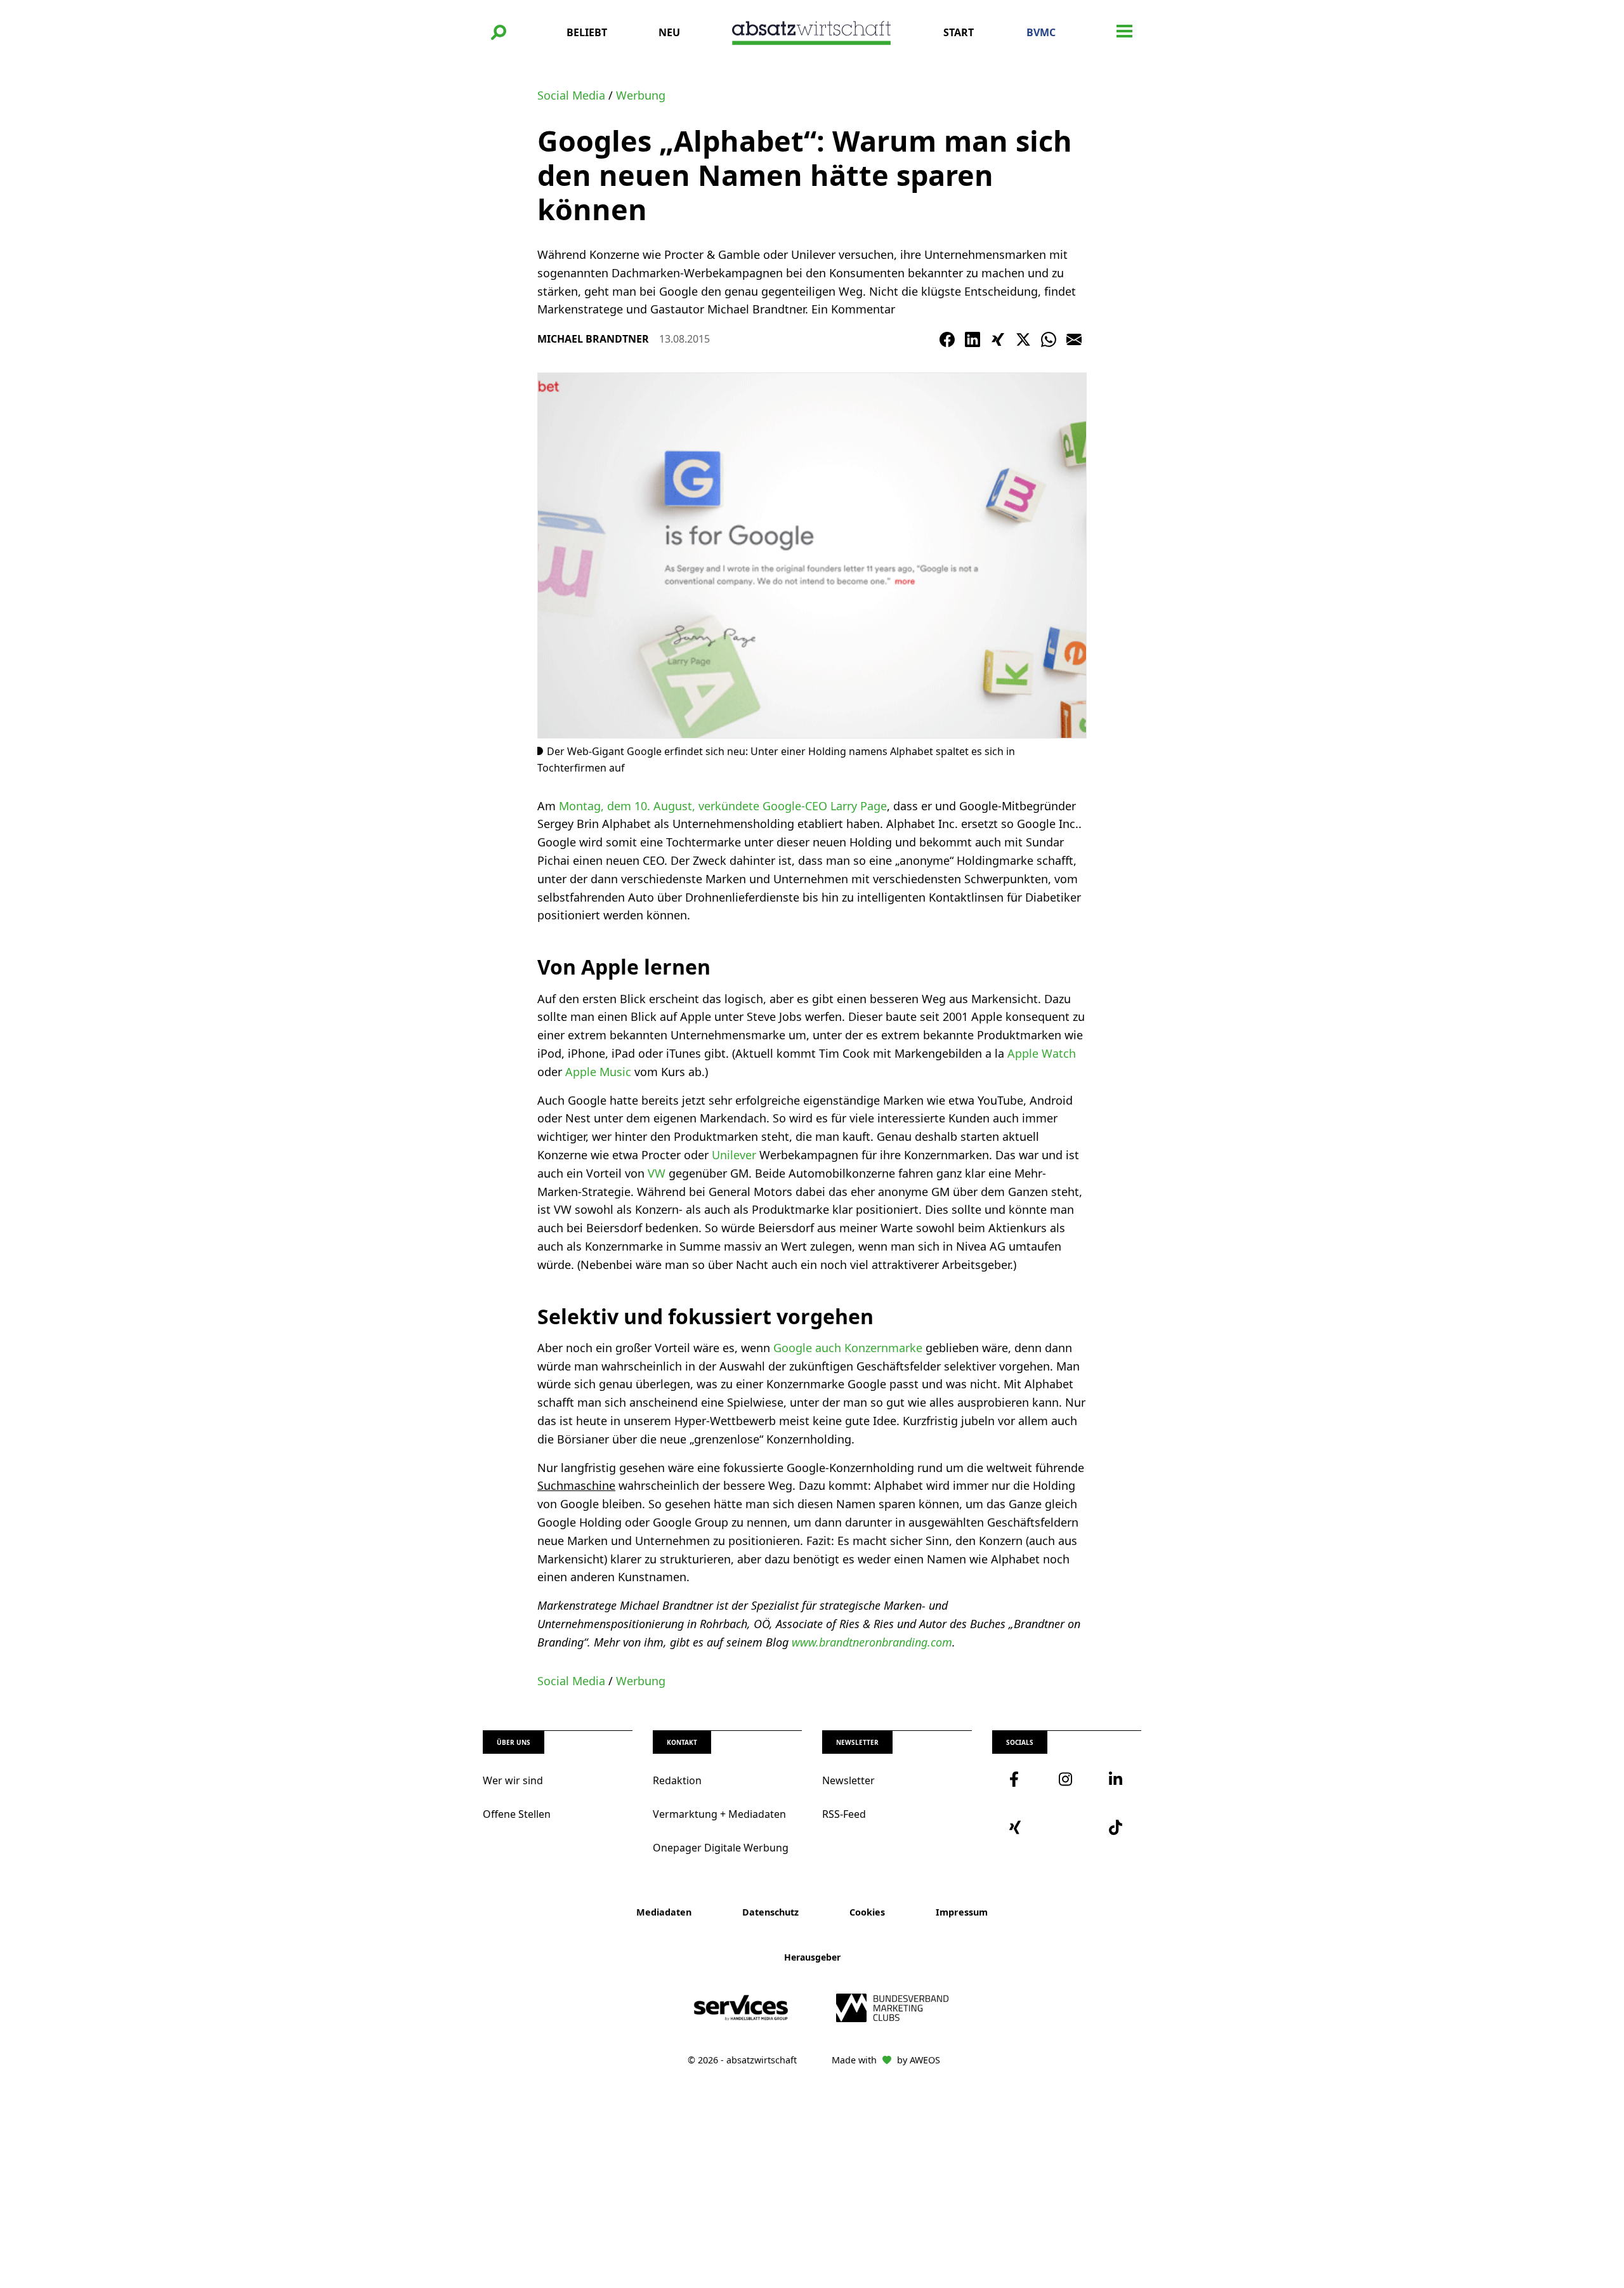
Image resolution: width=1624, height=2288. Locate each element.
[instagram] (1066, 1779)
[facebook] (1017, 1779)
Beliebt (587, 32)
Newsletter (848, 1780)
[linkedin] (1116, 1779)
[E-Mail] (1074, 339)
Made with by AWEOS (886, 2060)
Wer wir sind (513, 1780)
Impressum (962, 1912)
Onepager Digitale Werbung (721, 1848)
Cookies (867, 1912)
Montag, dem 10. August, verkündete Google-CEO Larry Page (723, 806)
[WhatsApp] (1049, 339)
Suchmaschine (576, 1485)
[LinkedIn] (972, 339)
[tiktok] (1116, 1827)
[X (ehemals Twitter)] (1023, 339)
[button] (499, 32)
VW (655, 1173)
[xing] (1017, 1827)
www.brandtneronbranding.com (872, 1642)
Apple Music (597, 1072)
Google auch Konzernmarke (849, 1348)
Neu (669, 32)
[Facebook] (947, 339)
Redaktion (677, 1780)
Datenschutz (770, 1912)
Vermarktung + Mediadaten (719, 1814)
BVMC (1041, 32)
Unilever (736, 1155)
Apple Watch (1042, 1053)
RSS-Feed (844, 1814)
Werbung (641, 95)
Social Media (571, 95)
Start (959, 32)
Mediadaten (664, 1912)
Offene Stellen (517, 1814)
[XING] (998, 339)
